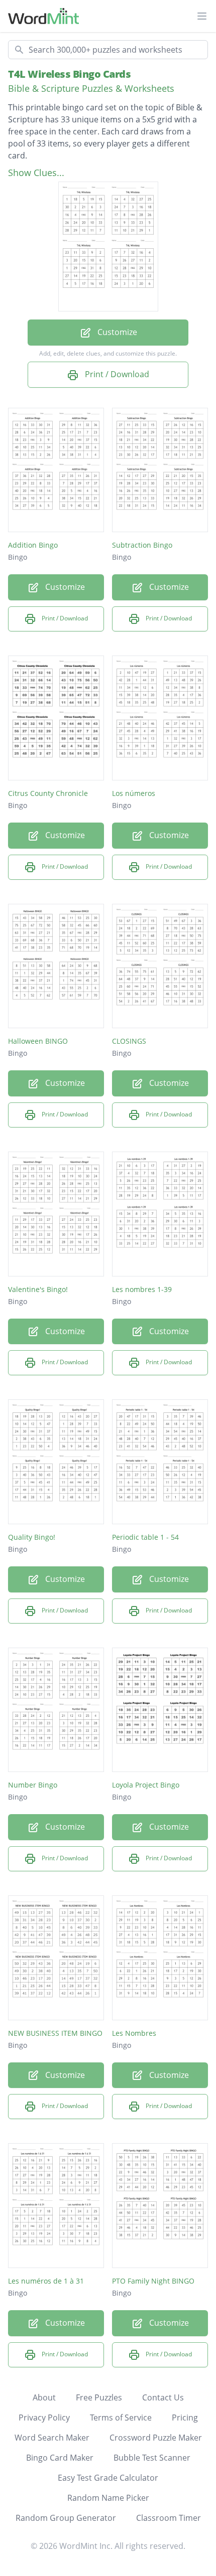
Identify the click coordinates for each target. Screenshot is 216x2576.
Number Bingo (33, 1785)
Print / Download (116, 374)
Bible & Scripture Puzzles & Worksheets (91, 88)
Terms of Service (121, 2418)
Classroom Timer (169, 2518)
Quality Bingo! (32, 1537)
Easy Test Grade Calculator (108, 2478)
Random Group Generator (66, 2518)
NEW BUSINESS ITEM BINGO (55, 2033)
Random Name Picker (108, 2498)
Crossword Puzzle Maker (156, 2438)
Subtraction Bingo (142, 545)
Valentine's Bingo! (38, 1289)
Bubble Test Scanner (152, 2458)
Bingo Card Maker (60, 2458)
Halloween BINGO (38, 1041)
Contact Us (163, 2397)
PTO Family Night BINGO (153, 2281)
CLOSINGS (129, 1041)
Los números (134, 793)
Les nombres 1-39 (142, 1289)
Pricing (185, 2418)
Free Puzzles (99, 2397)
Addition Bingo (33, 545)
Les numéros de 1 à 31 (46, 2281)
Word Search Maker (52, 2438)
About (44, 2397)
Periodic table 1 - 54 (145, 1537)
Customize (116, 332)
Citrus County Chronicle (48, 793)
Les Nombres (134, 2033)
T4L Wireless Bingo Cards (69, 74)
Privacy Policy (44, 2418)
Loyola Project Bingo (146, 1785)
